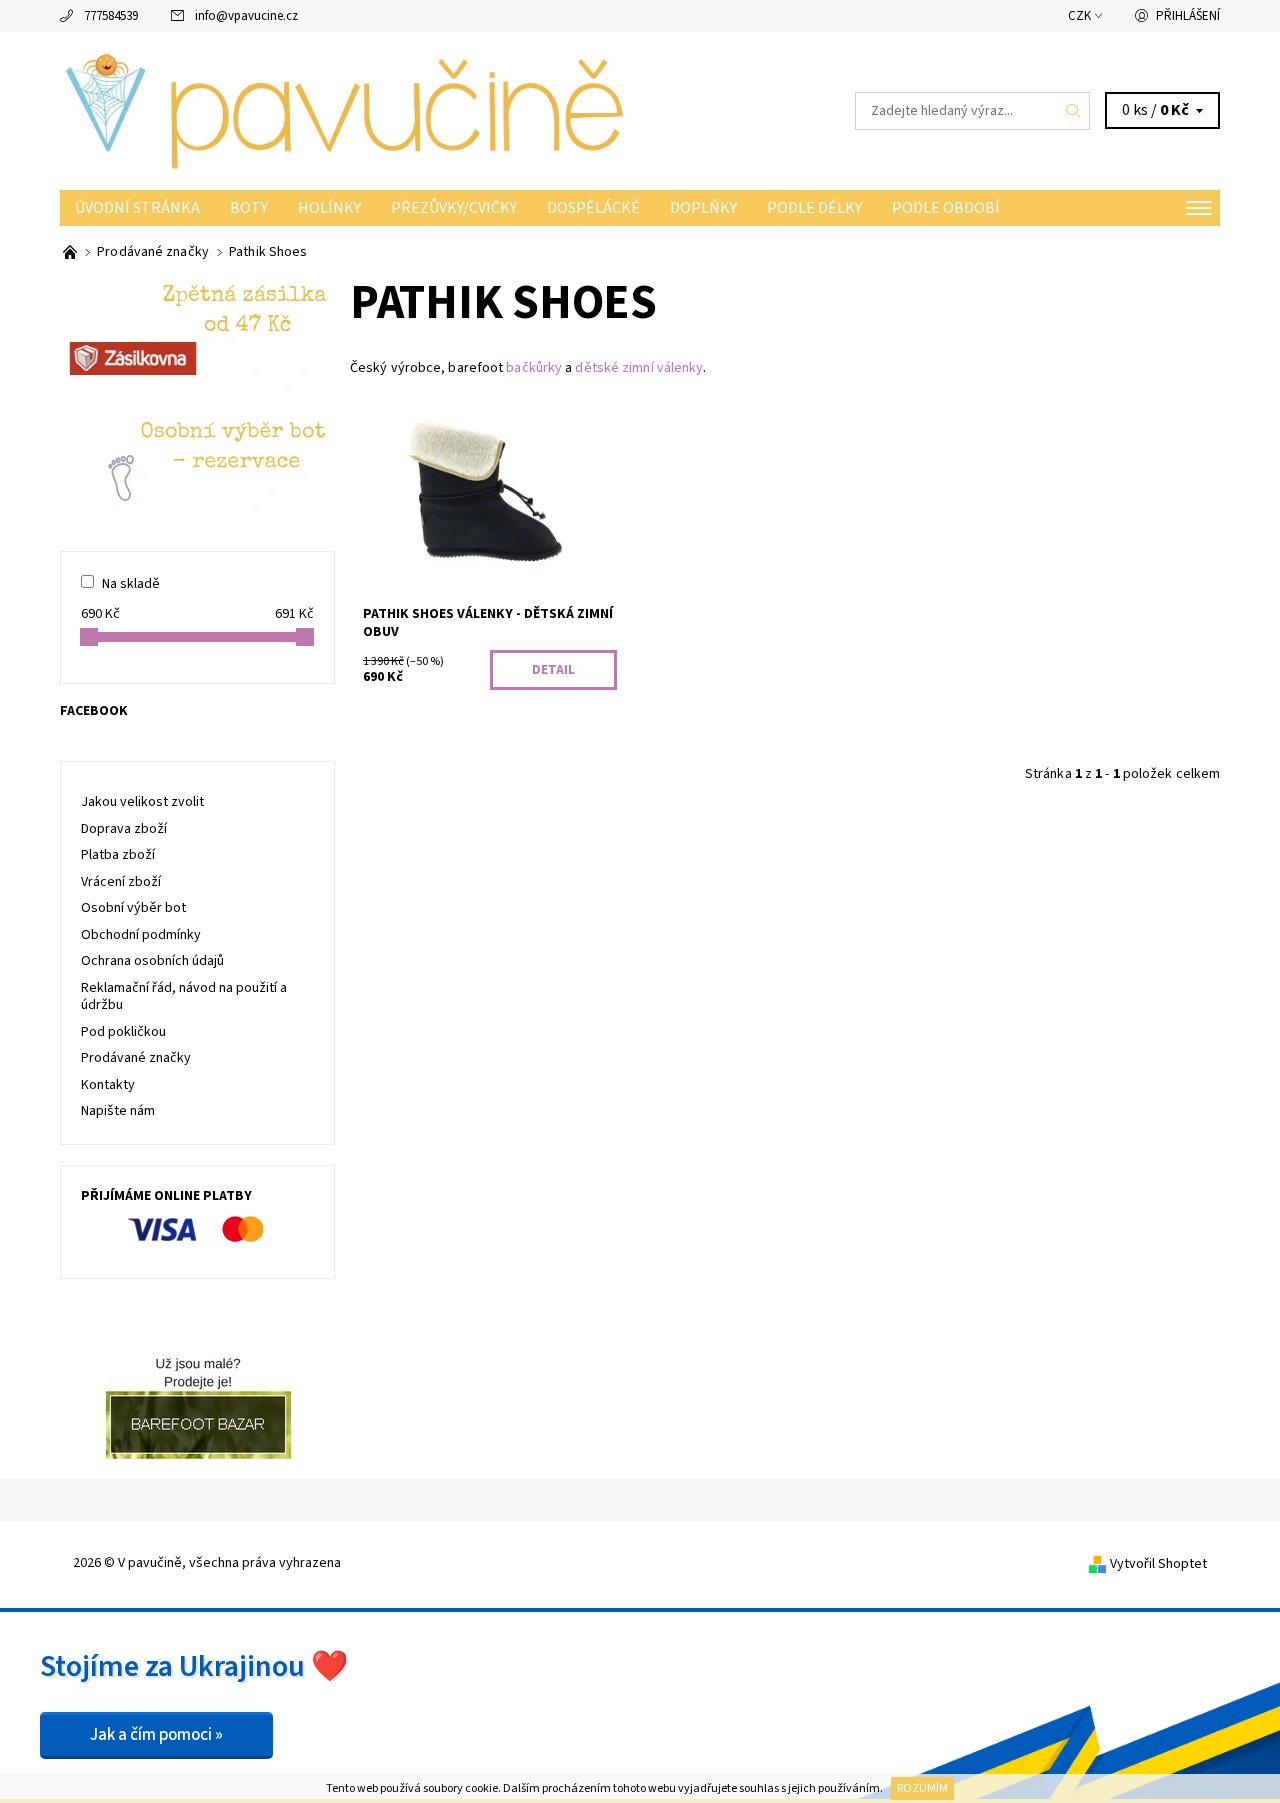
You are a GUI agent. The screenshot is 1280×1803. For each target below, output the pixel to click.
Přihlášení (1188, 16)
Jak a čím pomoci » (156, 1735)
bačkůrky (534, 368)
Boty (249, 208)
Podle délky (814, 208)
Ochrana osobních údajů (152, 961)
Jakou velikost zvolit (142, 802)
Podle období (946, 208)
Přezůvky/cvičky (454, 208)
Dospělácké (593, 208)
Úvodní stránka (137, 208)
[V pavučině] (350, 110)
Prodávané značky (136, 1058)
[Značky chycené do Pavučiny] (71, 252)
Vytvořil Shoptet (1158, 1564)
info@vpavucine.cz (246, 16)
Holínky (329, 208)
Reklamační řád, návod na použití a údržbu (184, 997)
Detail (553, 670)
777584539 (111, 16)
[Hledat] (1074, 111)
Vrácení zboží (121, 882)
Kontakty (108, 1085)
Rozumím (922, 1788)
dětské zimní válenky (639, 368)
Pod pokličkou (123, 1032)
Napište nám (118, 1111)
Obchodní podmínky (141, 935)
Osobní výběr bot (133, 908)
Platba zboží (118, 855)
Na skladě (131, 584)
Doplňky (703, 208)
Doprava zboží (124, 829)
